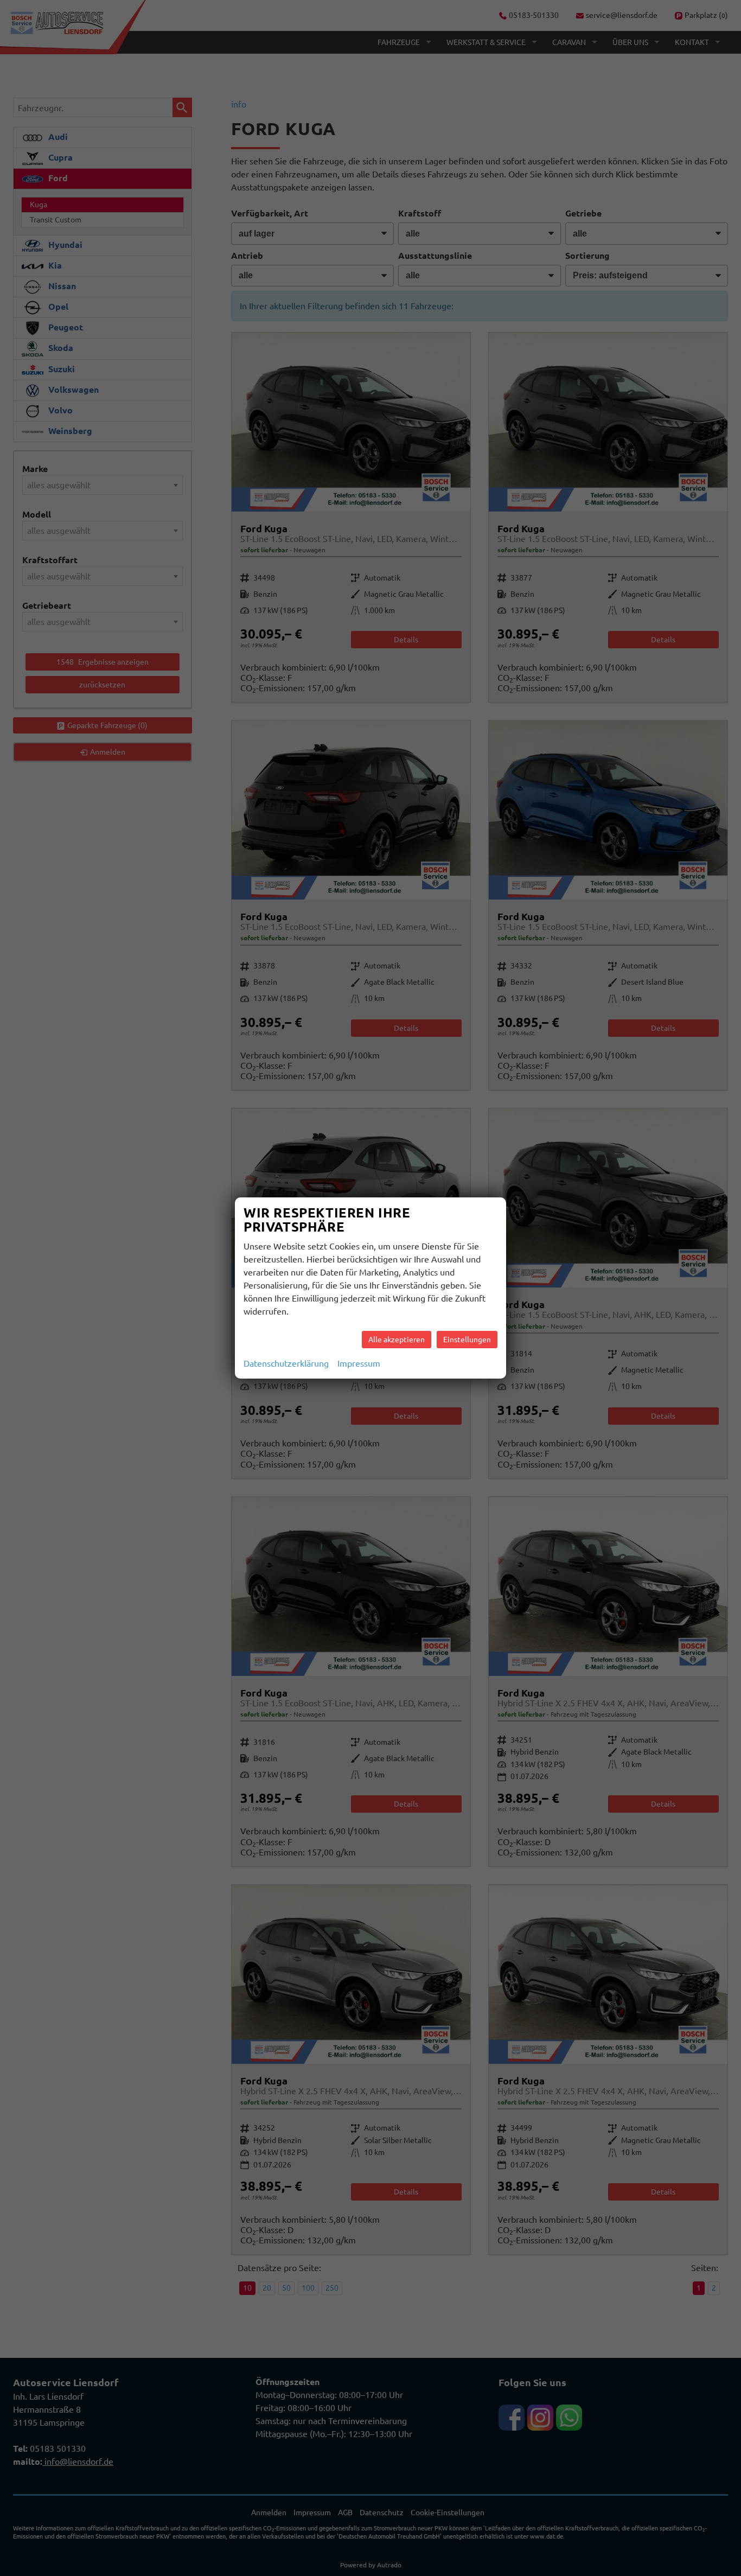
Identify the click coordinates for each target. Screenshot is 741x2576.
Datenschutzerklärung (286, 1363)
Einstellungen (467, 1340)
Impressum (359, 1363)
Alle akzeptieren (397, 1340)
